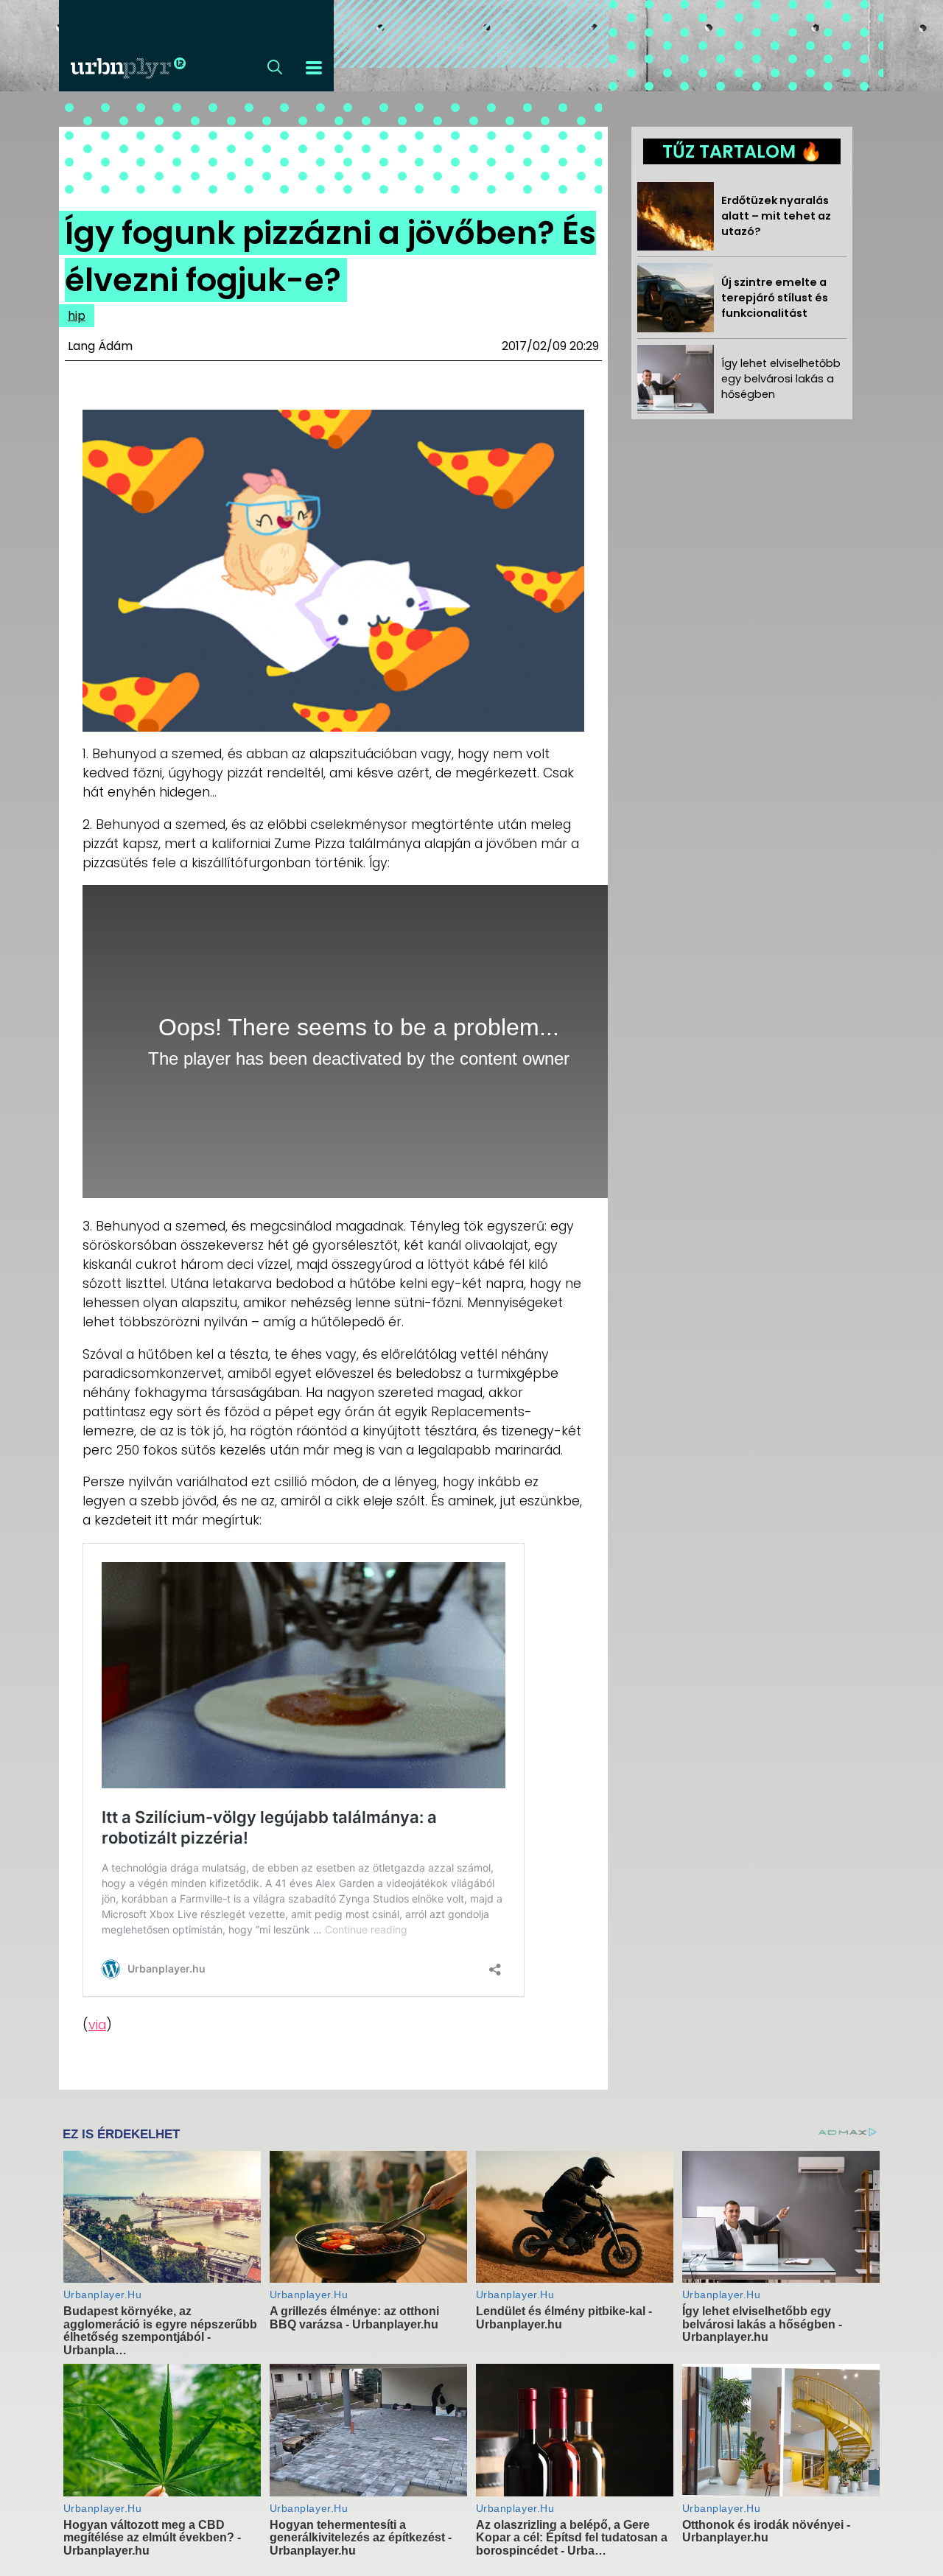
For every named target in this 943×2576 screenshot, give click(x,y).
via (97, 2025)
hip (77, 316)
